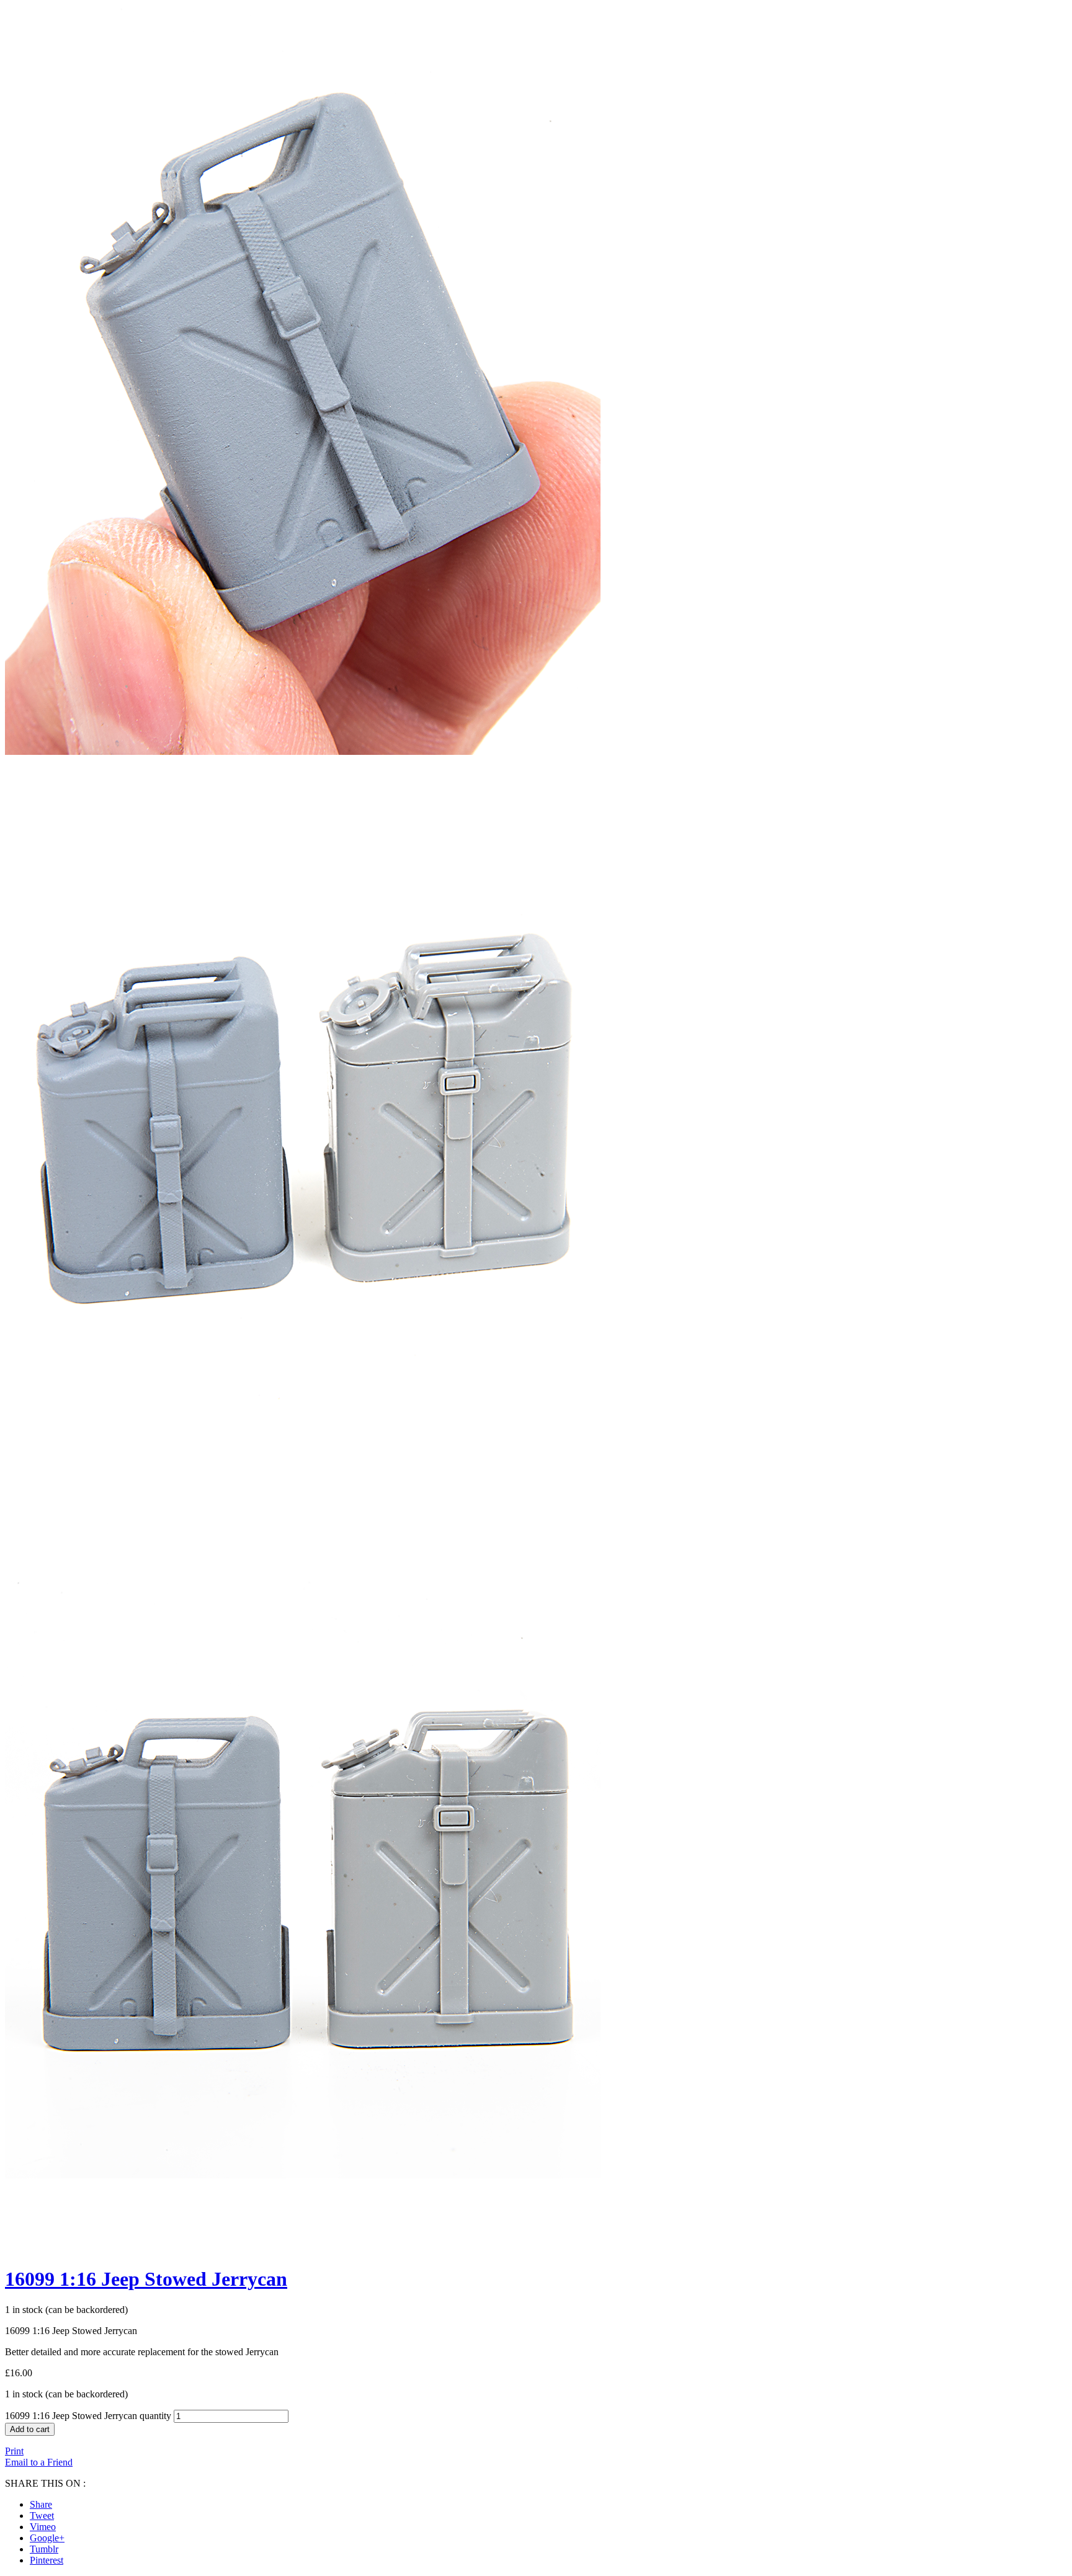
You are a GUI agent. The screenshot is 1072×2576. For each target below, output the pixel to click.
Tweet (42, 2516)
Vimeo (43, 2527)
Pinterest (47, 2560)
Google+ (47, 2538)
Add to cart (30, 2429)
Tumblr (44, 2549)
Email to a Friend (39, 2462)
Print (14, 2451)
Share (41, 2504)
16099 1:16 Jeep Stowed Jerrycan (146, 2279)
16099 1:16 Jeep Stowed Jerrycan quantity (88, 2416)
